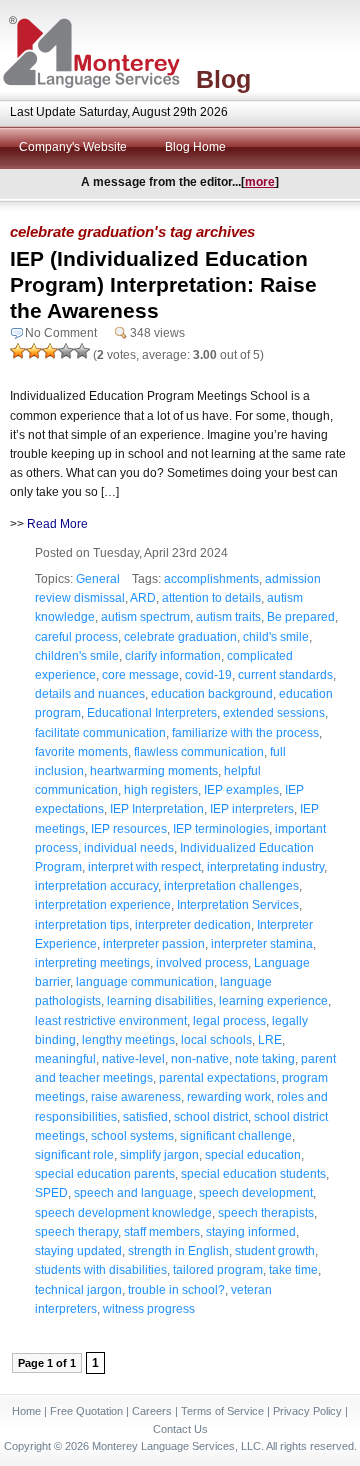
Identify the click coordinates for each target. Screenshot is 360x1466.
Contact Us (180, 1429)
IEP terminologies (221, 829)
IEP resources (129, 829)
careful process (76, 637)
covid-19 (208, 675)
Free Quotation (86, 1411)
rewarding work (229, 1097)
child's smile (276, 637)
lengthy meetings (128, 1040)
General (98, 579)
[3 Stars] (50, 351)
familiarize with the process (245, 733)
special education (253, 1155)
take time (293, 1270)
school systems (132, 1136)
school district (211, 1117)
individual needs (129, 848)
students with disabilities (101, 1270)
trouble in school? (176, 1290)
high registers (161, 790)
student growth (275, 1251)
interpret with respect (144, 867)
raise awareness (136, 1097)
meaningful (65, 1059)
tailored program (218, 1270)
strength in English (178, 1251)
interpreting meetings (92, 963)
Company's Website (73, 147)
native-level (133, 1059)
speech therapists (266, 1213)
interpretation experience (103, 905)
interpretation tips (82, 925)
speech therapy (76, 1232)
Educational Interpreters (152, 713)
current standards (285, 675)
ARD (143, 598)
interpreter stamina (262, 944)
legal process (229, 1021)
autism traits (228, 617)
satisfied (145, 1117)
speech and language (133, 1193)
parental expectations (217, 1078)
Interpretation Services (238, 905)
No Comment (61, 333)
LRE (270, 1040)
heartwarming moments (154, 771)
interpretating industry (265, 867)
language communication (145, 982)
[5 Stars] (82, 351)
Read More (57, 524)
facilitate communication (100, 733)
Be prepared (301, 617)
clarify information (173, 656)
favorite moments (81, 752)
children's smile (77, 656)
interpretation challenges (231, 886)
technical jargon (78, 1290)
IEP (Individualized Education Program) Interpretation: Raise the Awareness (163, 284)
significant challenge (236, 1136)
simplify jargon (159, 1155)
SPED (51, 1193)
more (260, 182)
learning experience (273, 1001)
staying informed (251, 1232)
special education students (253, 1174)
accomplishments (211, 579)
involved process (202, 963)
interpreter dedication (193, 925)
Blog (223, 79)
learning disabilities (160, 1001)
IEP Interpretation (157, 809)
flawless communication (199, 752)
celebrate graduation (180, 637)
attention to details (211, 598)
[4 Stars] (66, 351)
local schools (216, 1040)
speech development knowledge (123, 1213)
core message (140, 675)
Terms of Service (222, 1411)
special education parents (105, 1174)
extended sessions (274, 713)
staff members (162, 1232)
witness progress (149, 1309)
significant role (74, 1155)
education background (212, 694)
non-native (200, 1059)
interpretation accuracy (96, 886)
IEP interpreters (252, 809)
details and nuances (90, 694)
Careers (152, 1411)
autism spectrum (145, 617)
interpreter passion (154, 944)
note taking (265, 1059)
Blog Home (195, 147)
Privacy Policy (307, 1411)
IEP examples (241, 790)
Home (26, 1411)
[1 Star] (18, 351)
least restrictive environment (111, 1021)
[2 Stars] (34, 351)
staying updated (78, 1251)
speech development (256, 1193)
